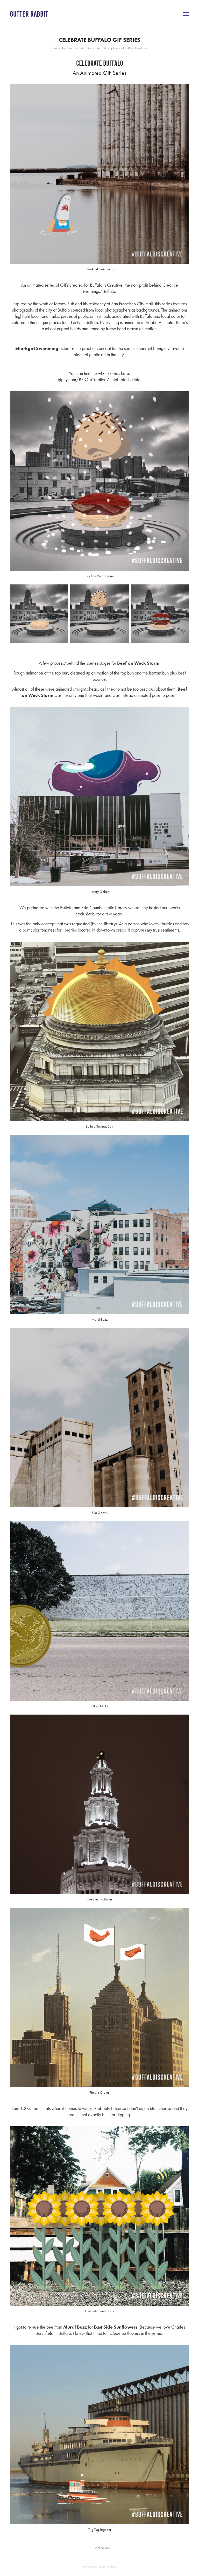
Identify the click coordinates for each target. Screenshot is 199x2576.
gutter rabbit (29, 14)
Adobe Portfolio (107, 2567)
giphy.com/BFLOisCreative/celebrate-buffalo (99, 380)
